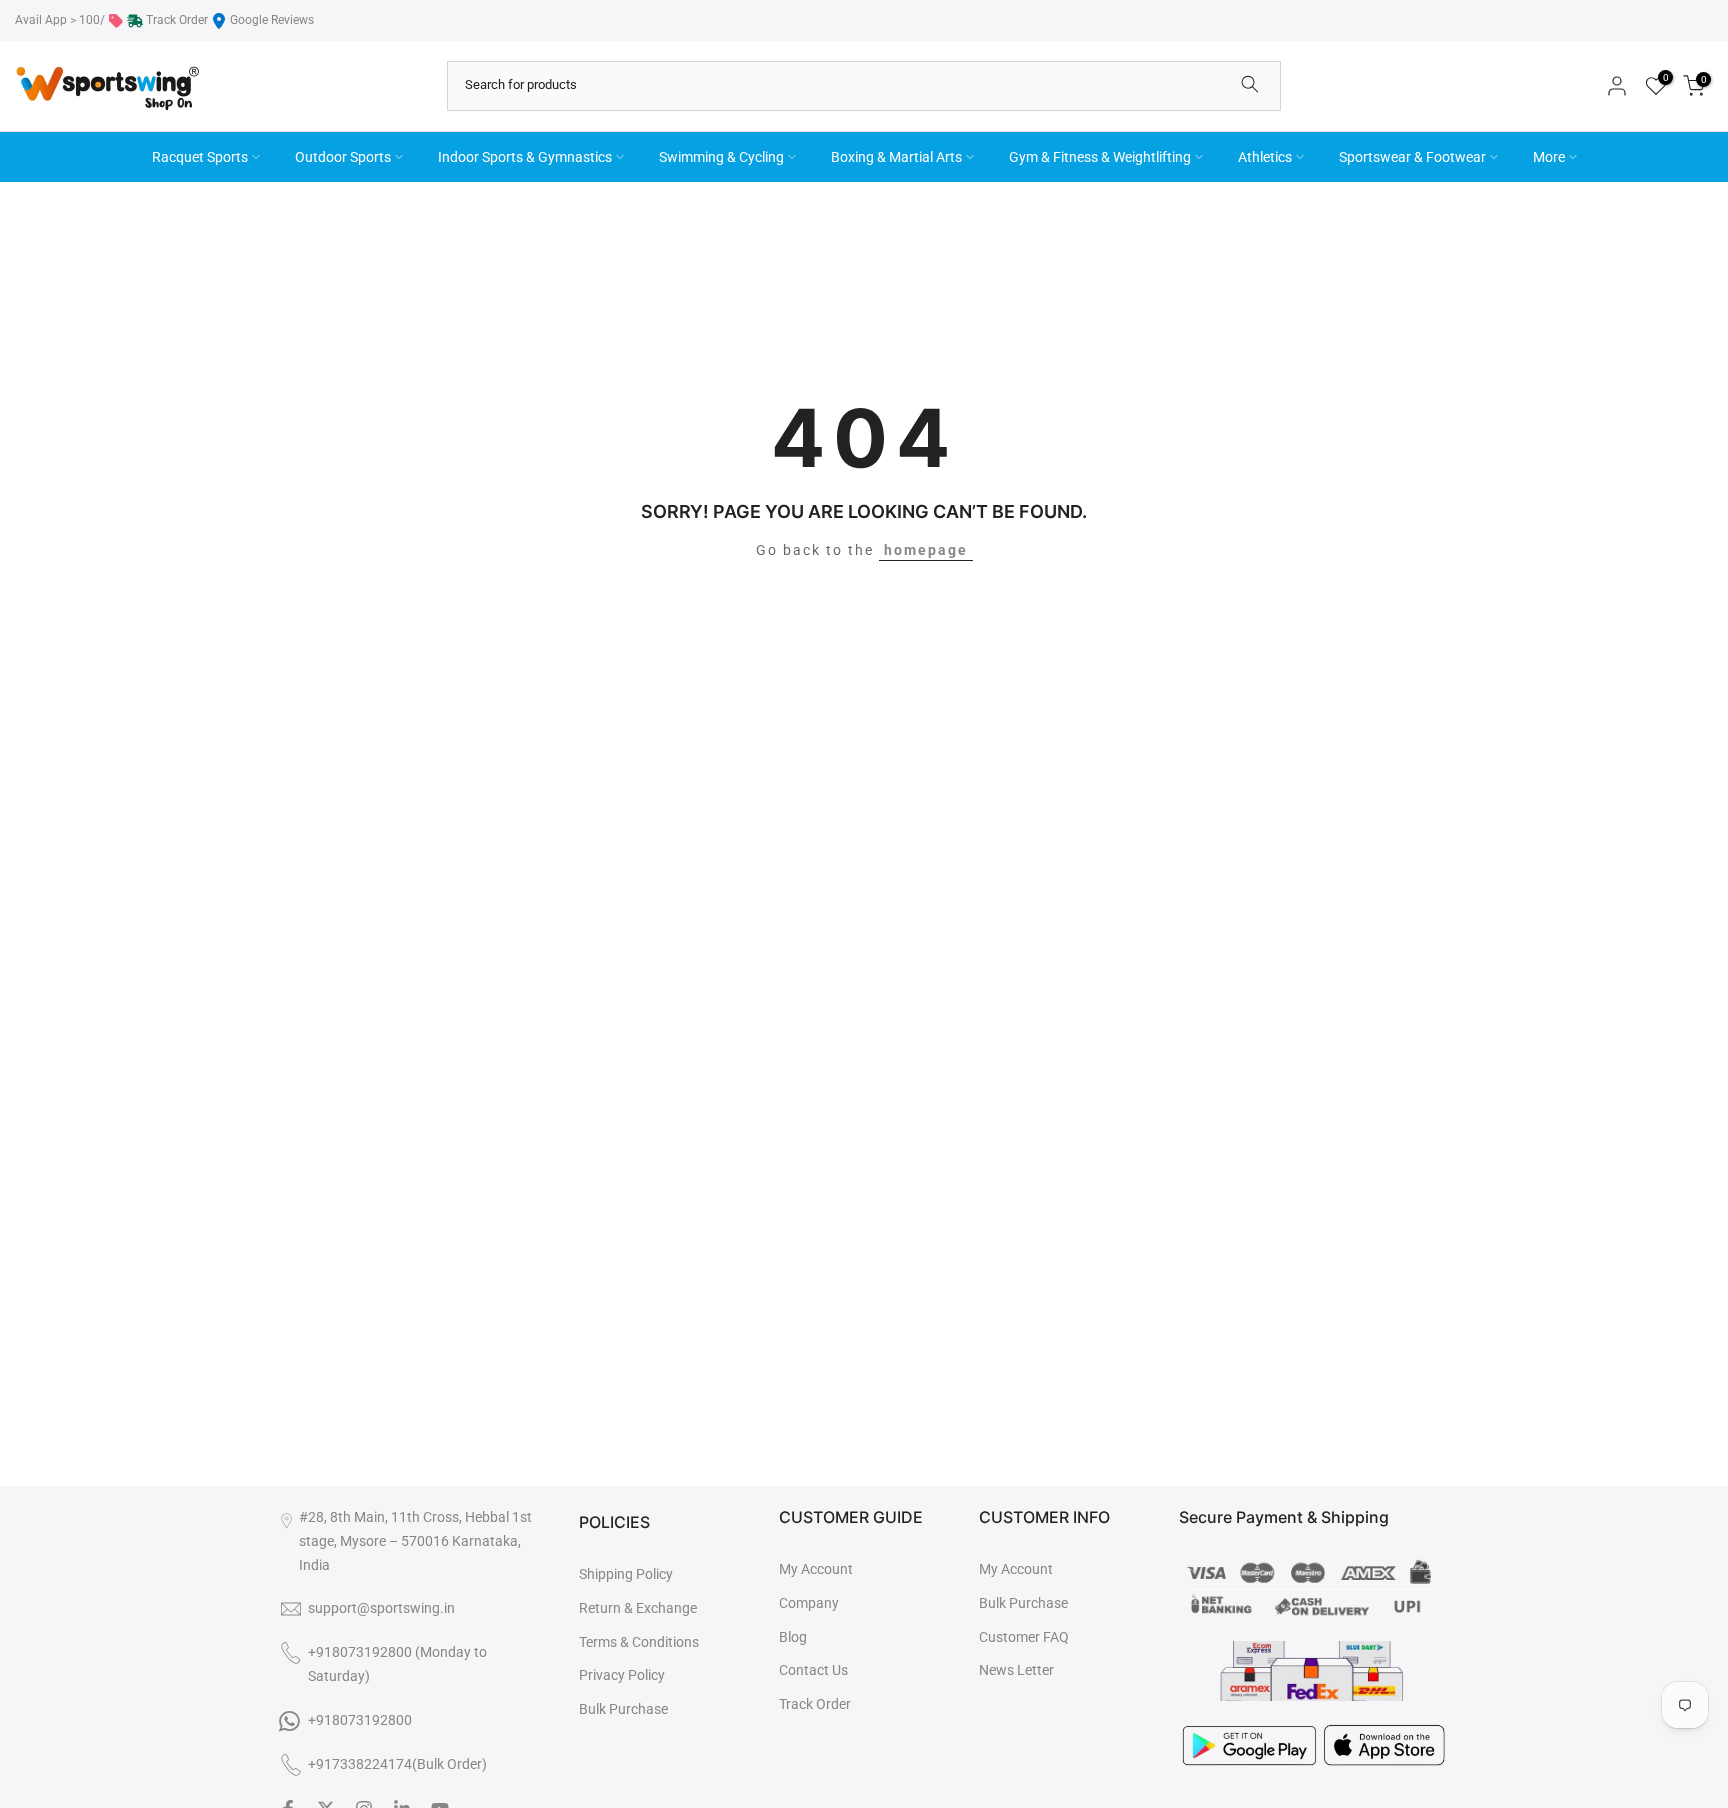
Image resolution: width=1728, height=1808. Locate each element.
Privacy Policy (622, 1675)
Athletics (1265, 157)
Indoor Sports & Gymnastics (525, 157)
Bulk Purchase (623, 1709)
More (1549, 157)
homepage (926, 550)
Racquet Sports (200, 157)
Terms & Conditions (639, 1642)
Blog (793, 1637)
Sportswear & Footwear (1412, 157)
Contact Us (813, 1670)
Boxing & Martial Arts (896, 157)
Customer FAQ (1024, 1637)
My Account (816, 1569)
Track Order (177, 20)
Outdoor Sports (343, 157)
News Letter (1016, 1670)
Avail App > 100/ (60, 20)
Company (809, 1603)
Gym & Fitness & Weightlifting (1100, 157)
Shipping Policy (626, 1574)
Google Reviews (272, 20)
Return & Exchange (638, 1608)
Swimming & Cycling (721, 157)
